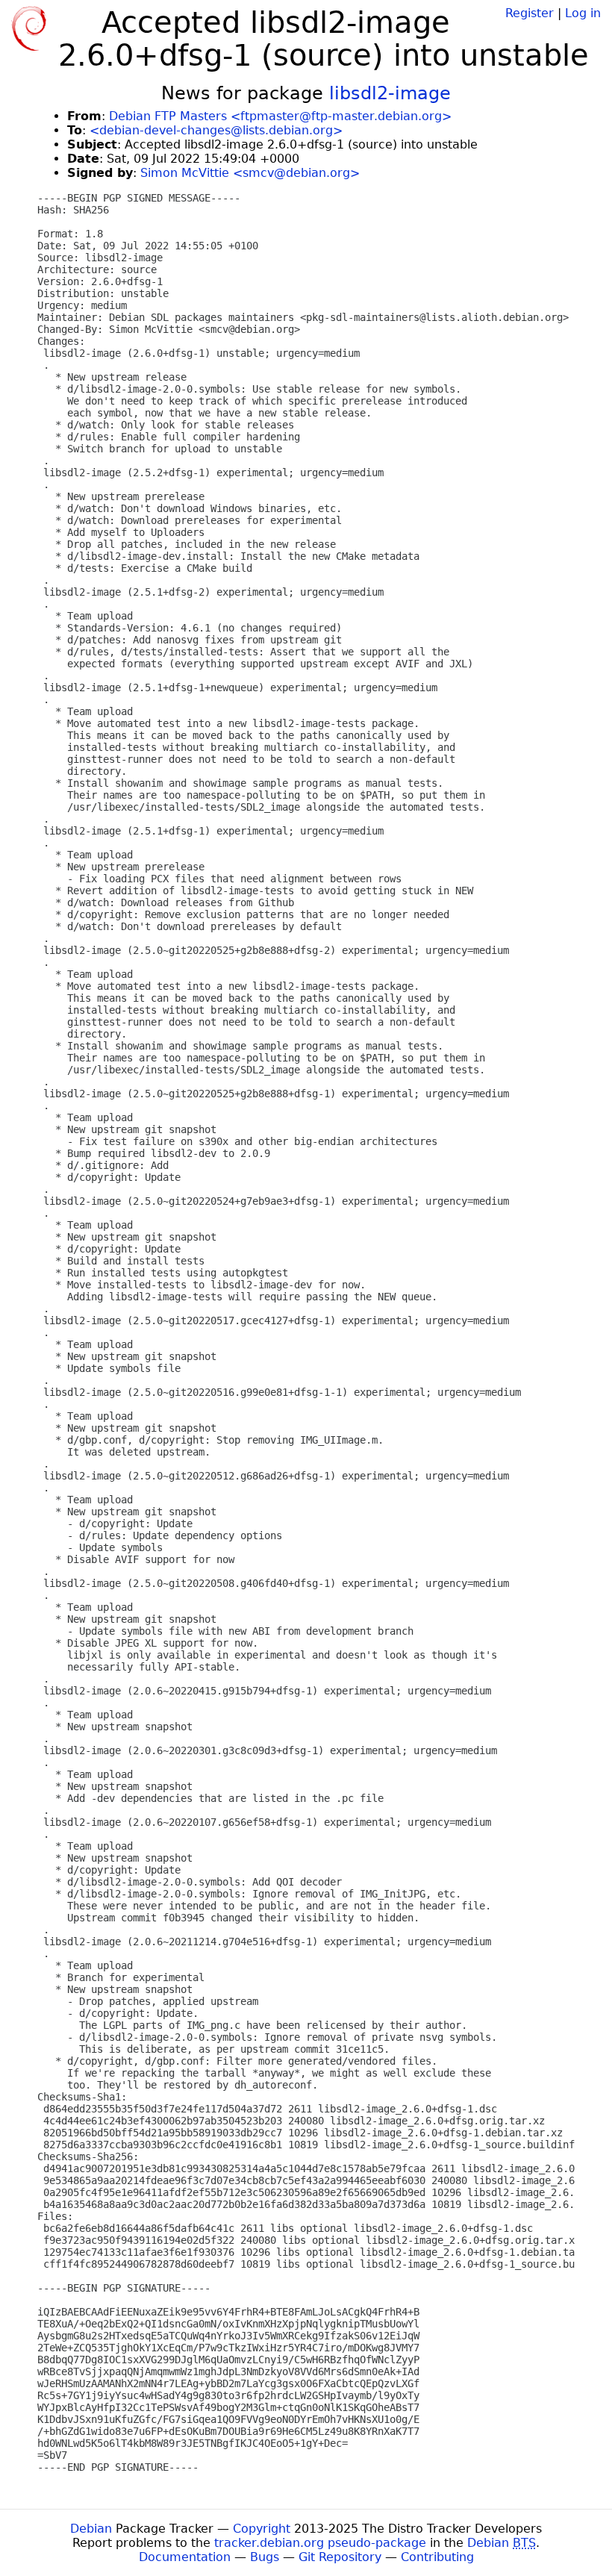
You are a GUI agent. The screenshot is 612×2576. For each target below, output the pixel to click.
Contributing (437, 2557)
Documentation (185, 2557)
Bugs (265, 2557)
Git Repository (340, 2557)
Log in (583, 13)
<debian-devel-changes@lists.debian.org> (216, 130)
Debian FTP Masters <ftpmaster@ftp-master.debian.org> (280, 116)
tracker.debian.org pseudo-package (320, 2543)
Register (530, 13)
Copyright (262, 2529)
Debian (91, 2529)
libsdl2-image (390, 93)
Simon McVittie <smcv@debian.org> (250, 173)
